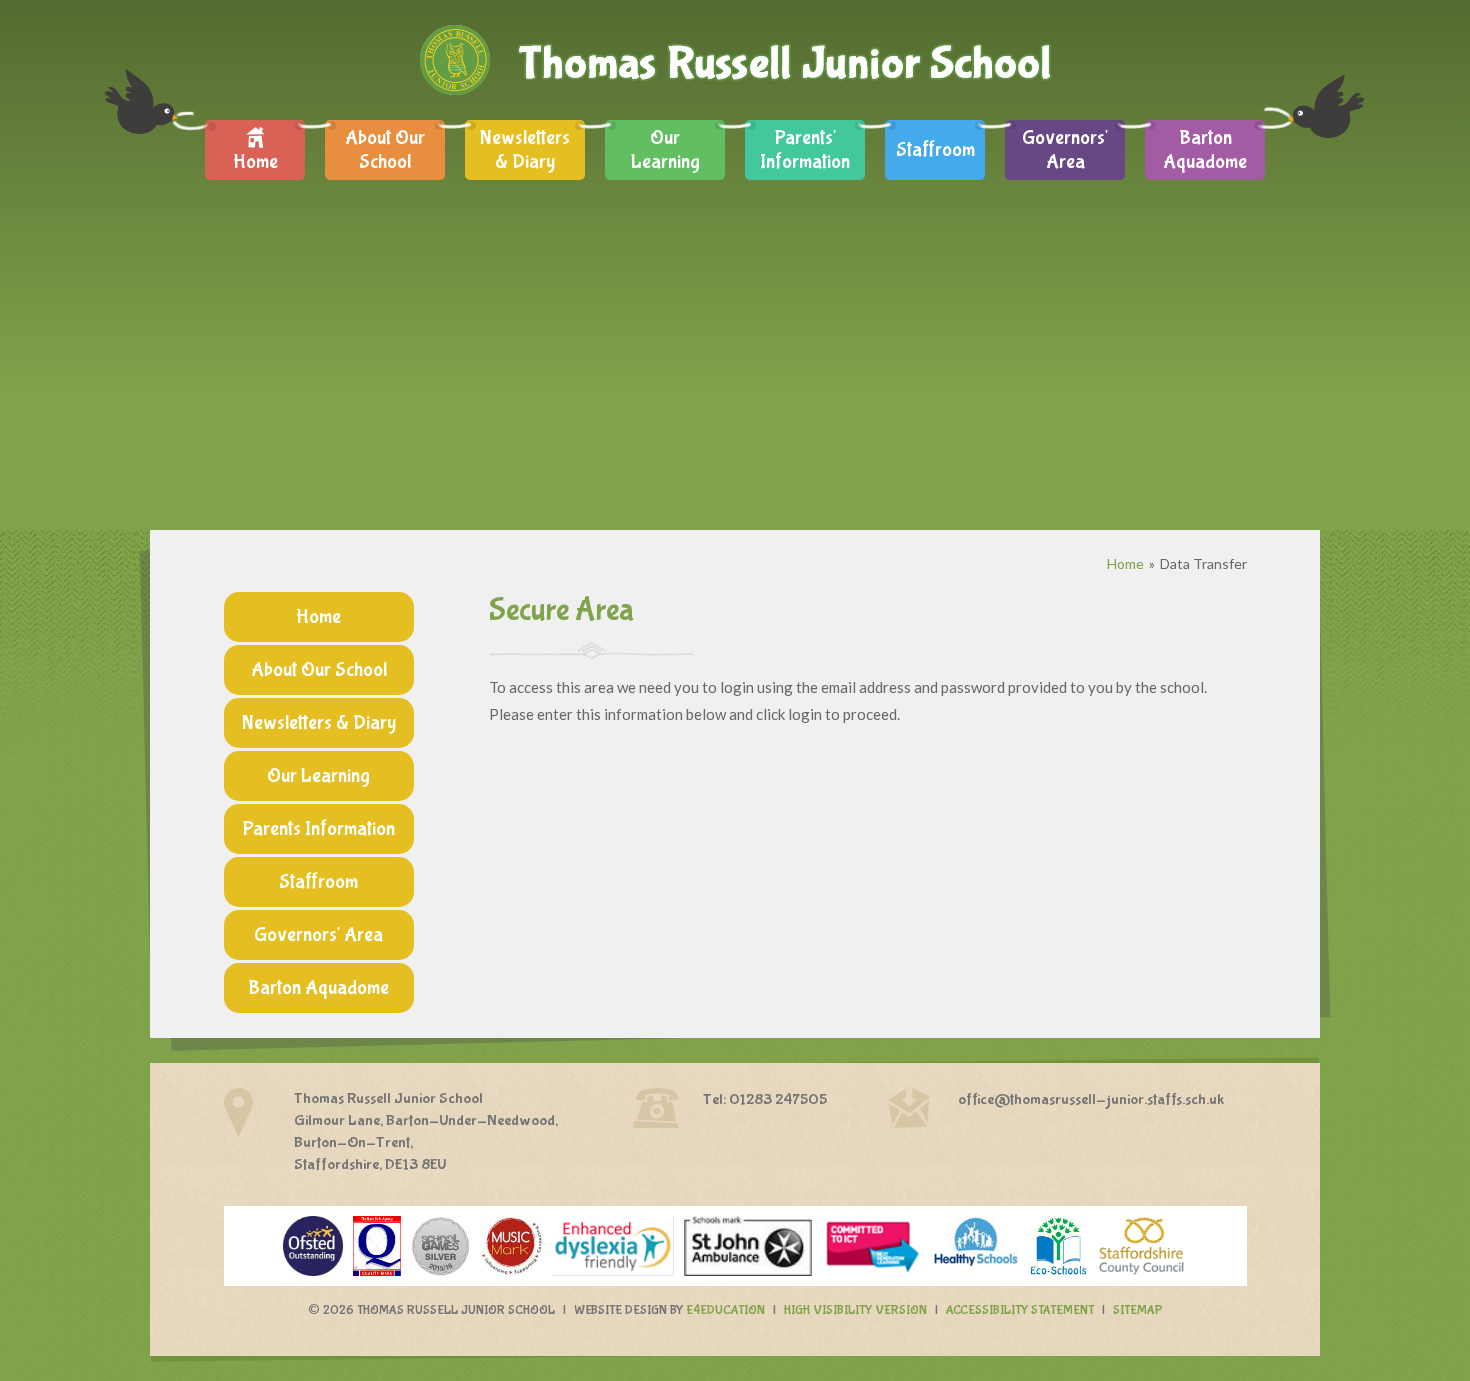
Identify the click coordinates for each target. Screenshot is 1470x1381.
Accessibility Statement (1020, 1310)
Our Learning (318, 775)
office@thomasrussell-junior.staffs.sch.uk (1091, 1099)
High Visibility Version (855, 1310)
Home (1125, 563)
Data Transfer (1203, 563)
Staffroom (318, 881)
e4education (725, 1310)
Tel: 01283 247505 (765, 1099)
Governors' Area (318, 934)
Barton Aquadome (318, 987)
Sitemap (1138, 1310)
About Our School (319, 669)
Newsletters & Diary (319, 722)
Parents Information (319, 828)
